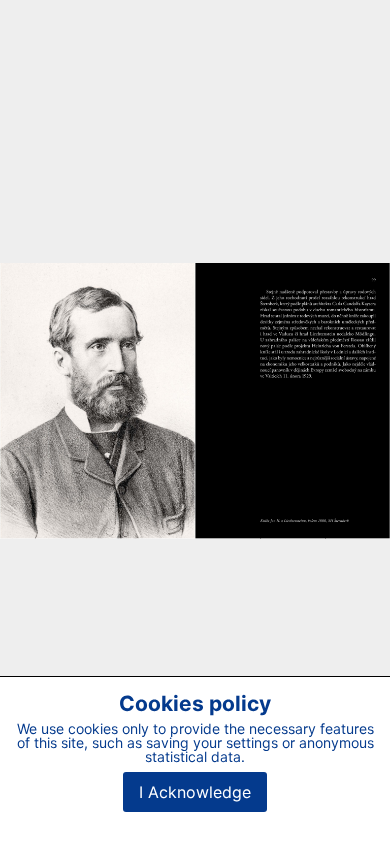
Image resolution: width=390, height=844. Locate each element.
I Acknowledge (195, 792)
